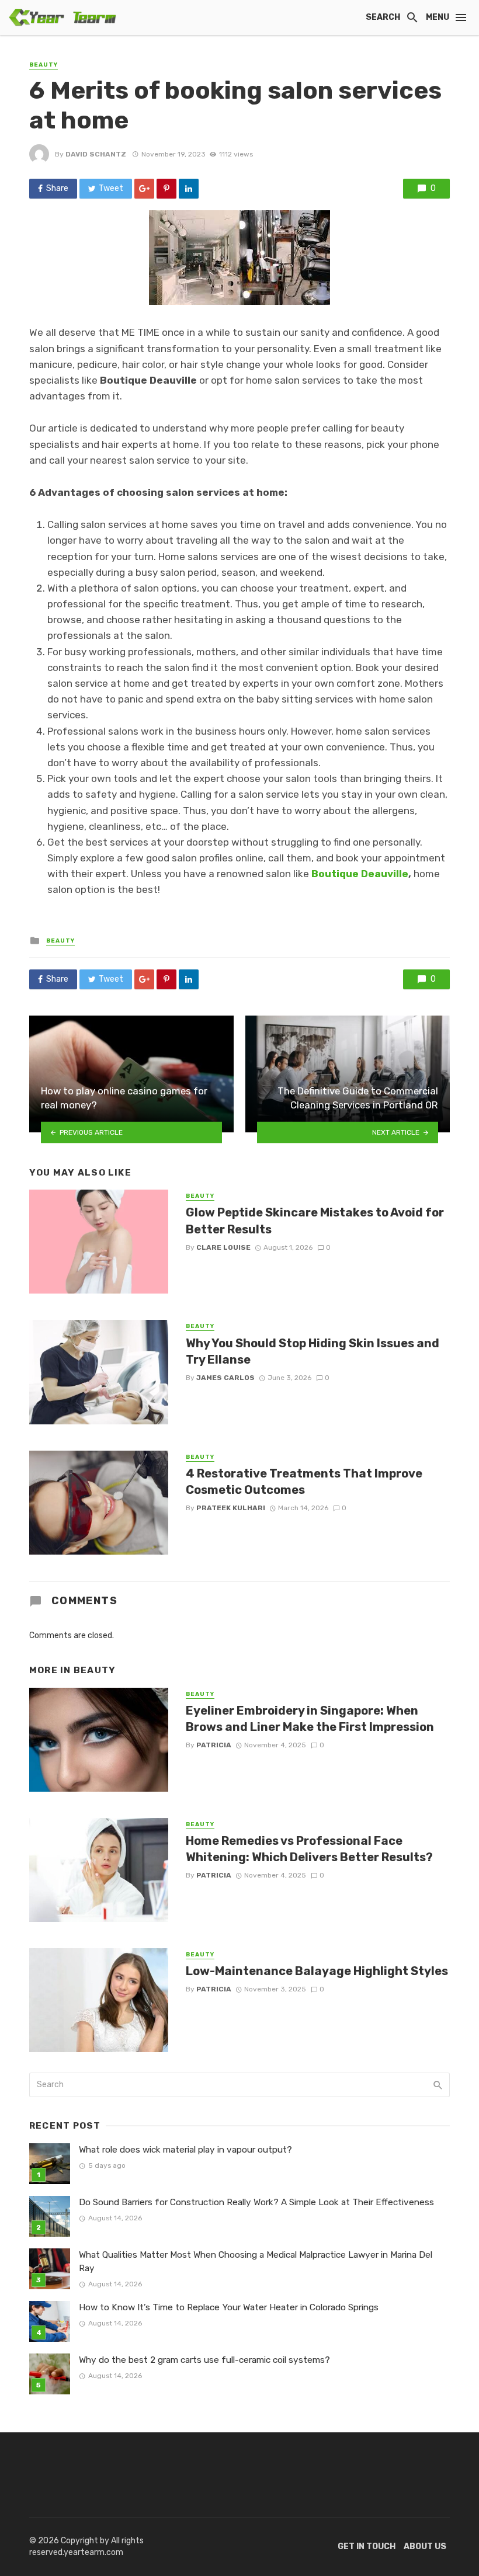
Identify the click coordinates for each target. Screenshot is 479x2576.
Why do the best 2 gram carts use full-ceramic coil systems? (204, 2360)
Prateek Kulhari (231, 1508)
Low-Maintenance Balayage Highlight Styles (317, 1971)
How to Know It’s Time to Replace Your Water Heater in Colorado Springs (229, 2307)
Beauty (44, 65)
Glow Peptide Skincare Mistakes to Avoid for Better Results (315, 1221)
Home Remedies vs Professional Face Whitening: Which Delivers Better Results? (309, 1849)
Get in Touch (367, 2547)
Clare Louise (223, 1247)
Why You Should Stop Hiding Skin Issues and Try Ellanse (313, 1351)
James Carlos (225, 1378)
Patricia (214, 1745)
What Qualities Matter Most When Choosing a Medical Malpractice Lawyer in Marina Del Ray (256, 2262)
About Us (425, 2547)
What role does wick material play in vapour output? (185, 2150)
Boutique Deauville (360, 874)
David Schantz (96, 154)
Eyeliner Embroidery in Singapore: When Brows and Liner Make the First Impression (310, 1719)
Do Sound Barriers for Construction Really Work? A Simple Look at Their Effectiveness (256, 2202)
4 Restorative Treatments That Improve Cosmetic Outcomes (304, 1482)
